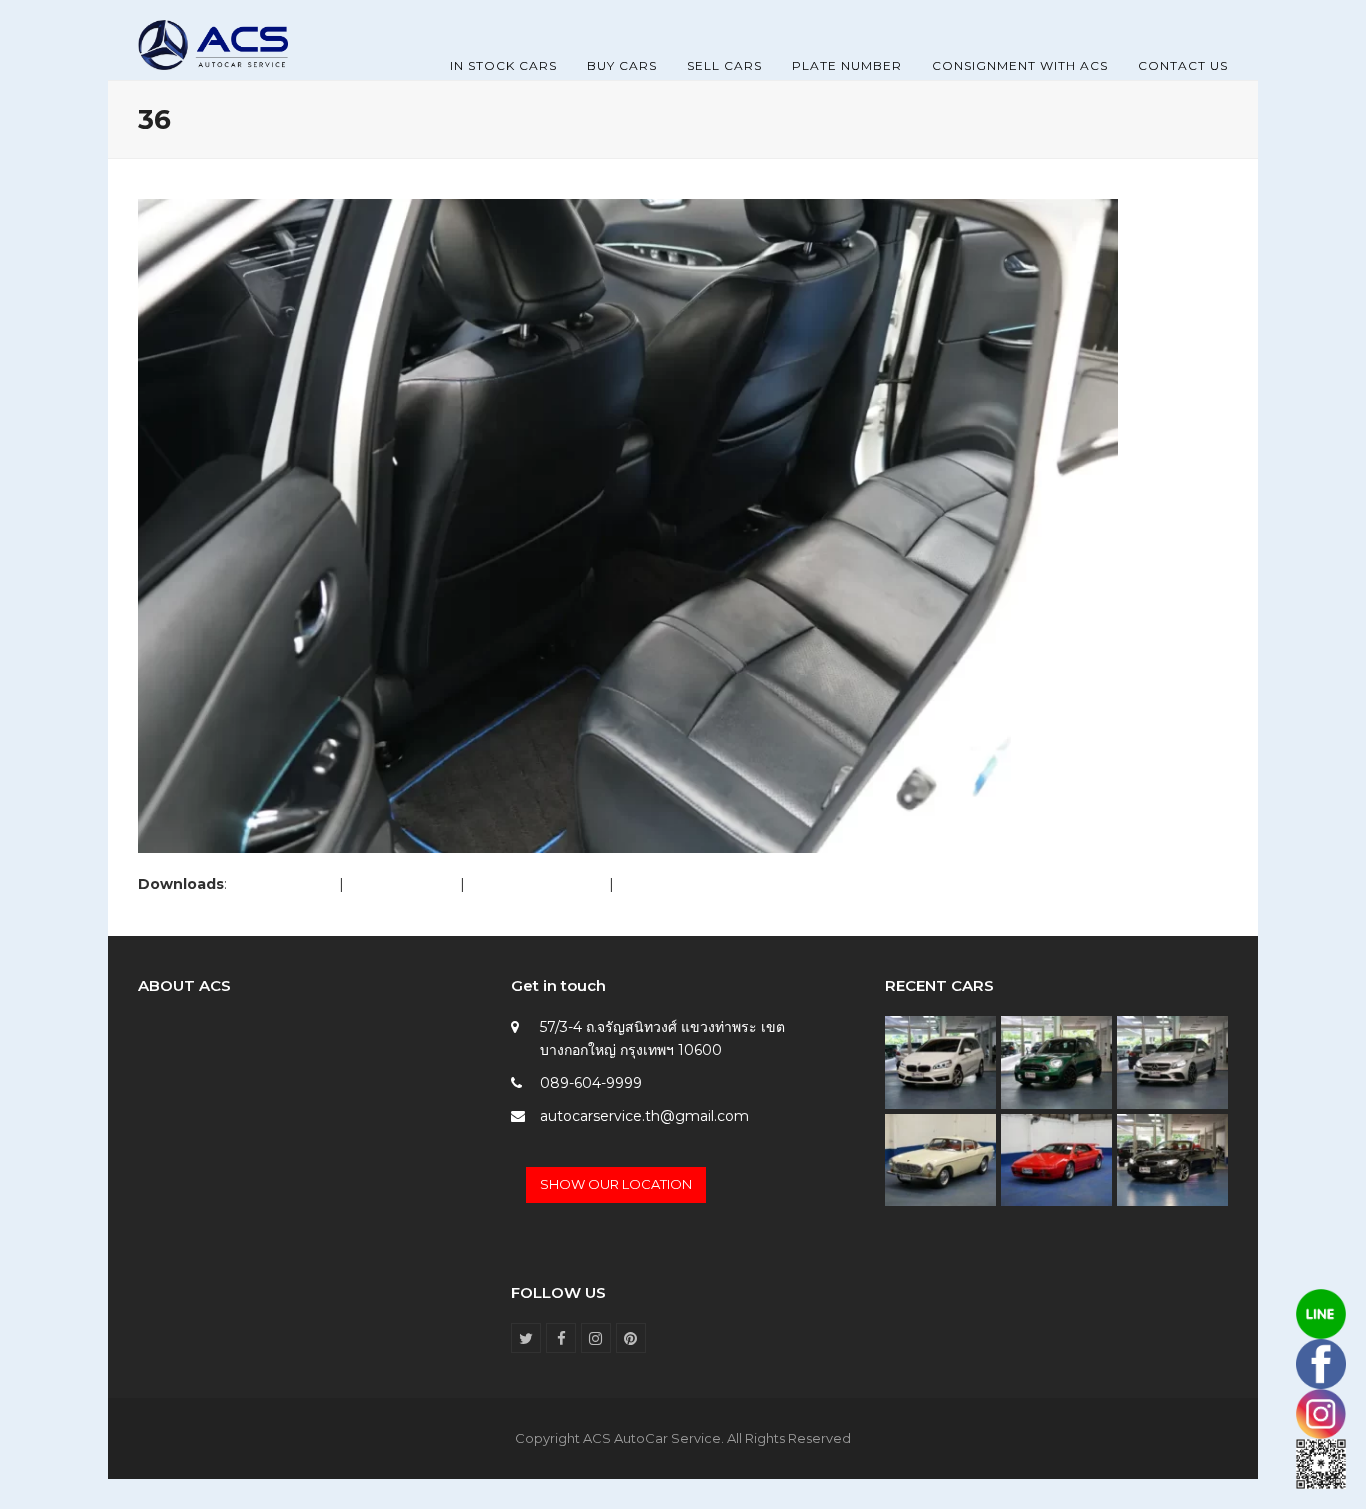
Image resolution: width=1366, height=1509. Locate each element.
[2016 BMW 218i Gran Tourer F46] (940, 1061)
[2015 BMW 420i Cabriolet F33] (1172, 1159)
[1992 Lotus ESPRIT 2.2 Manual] (1056, 1159)
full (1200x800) (283, 884)
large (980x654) (402, 884)
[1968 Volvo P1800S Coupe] (940, 1159)
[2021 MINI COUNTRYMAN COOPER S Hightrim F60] (1056, 1061)
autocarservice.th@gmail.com (644, 1116)
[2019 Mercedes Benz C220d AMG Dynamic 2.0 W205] (1172, 1061)
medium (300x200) (537, 884)
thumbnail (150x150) (686, 884)
